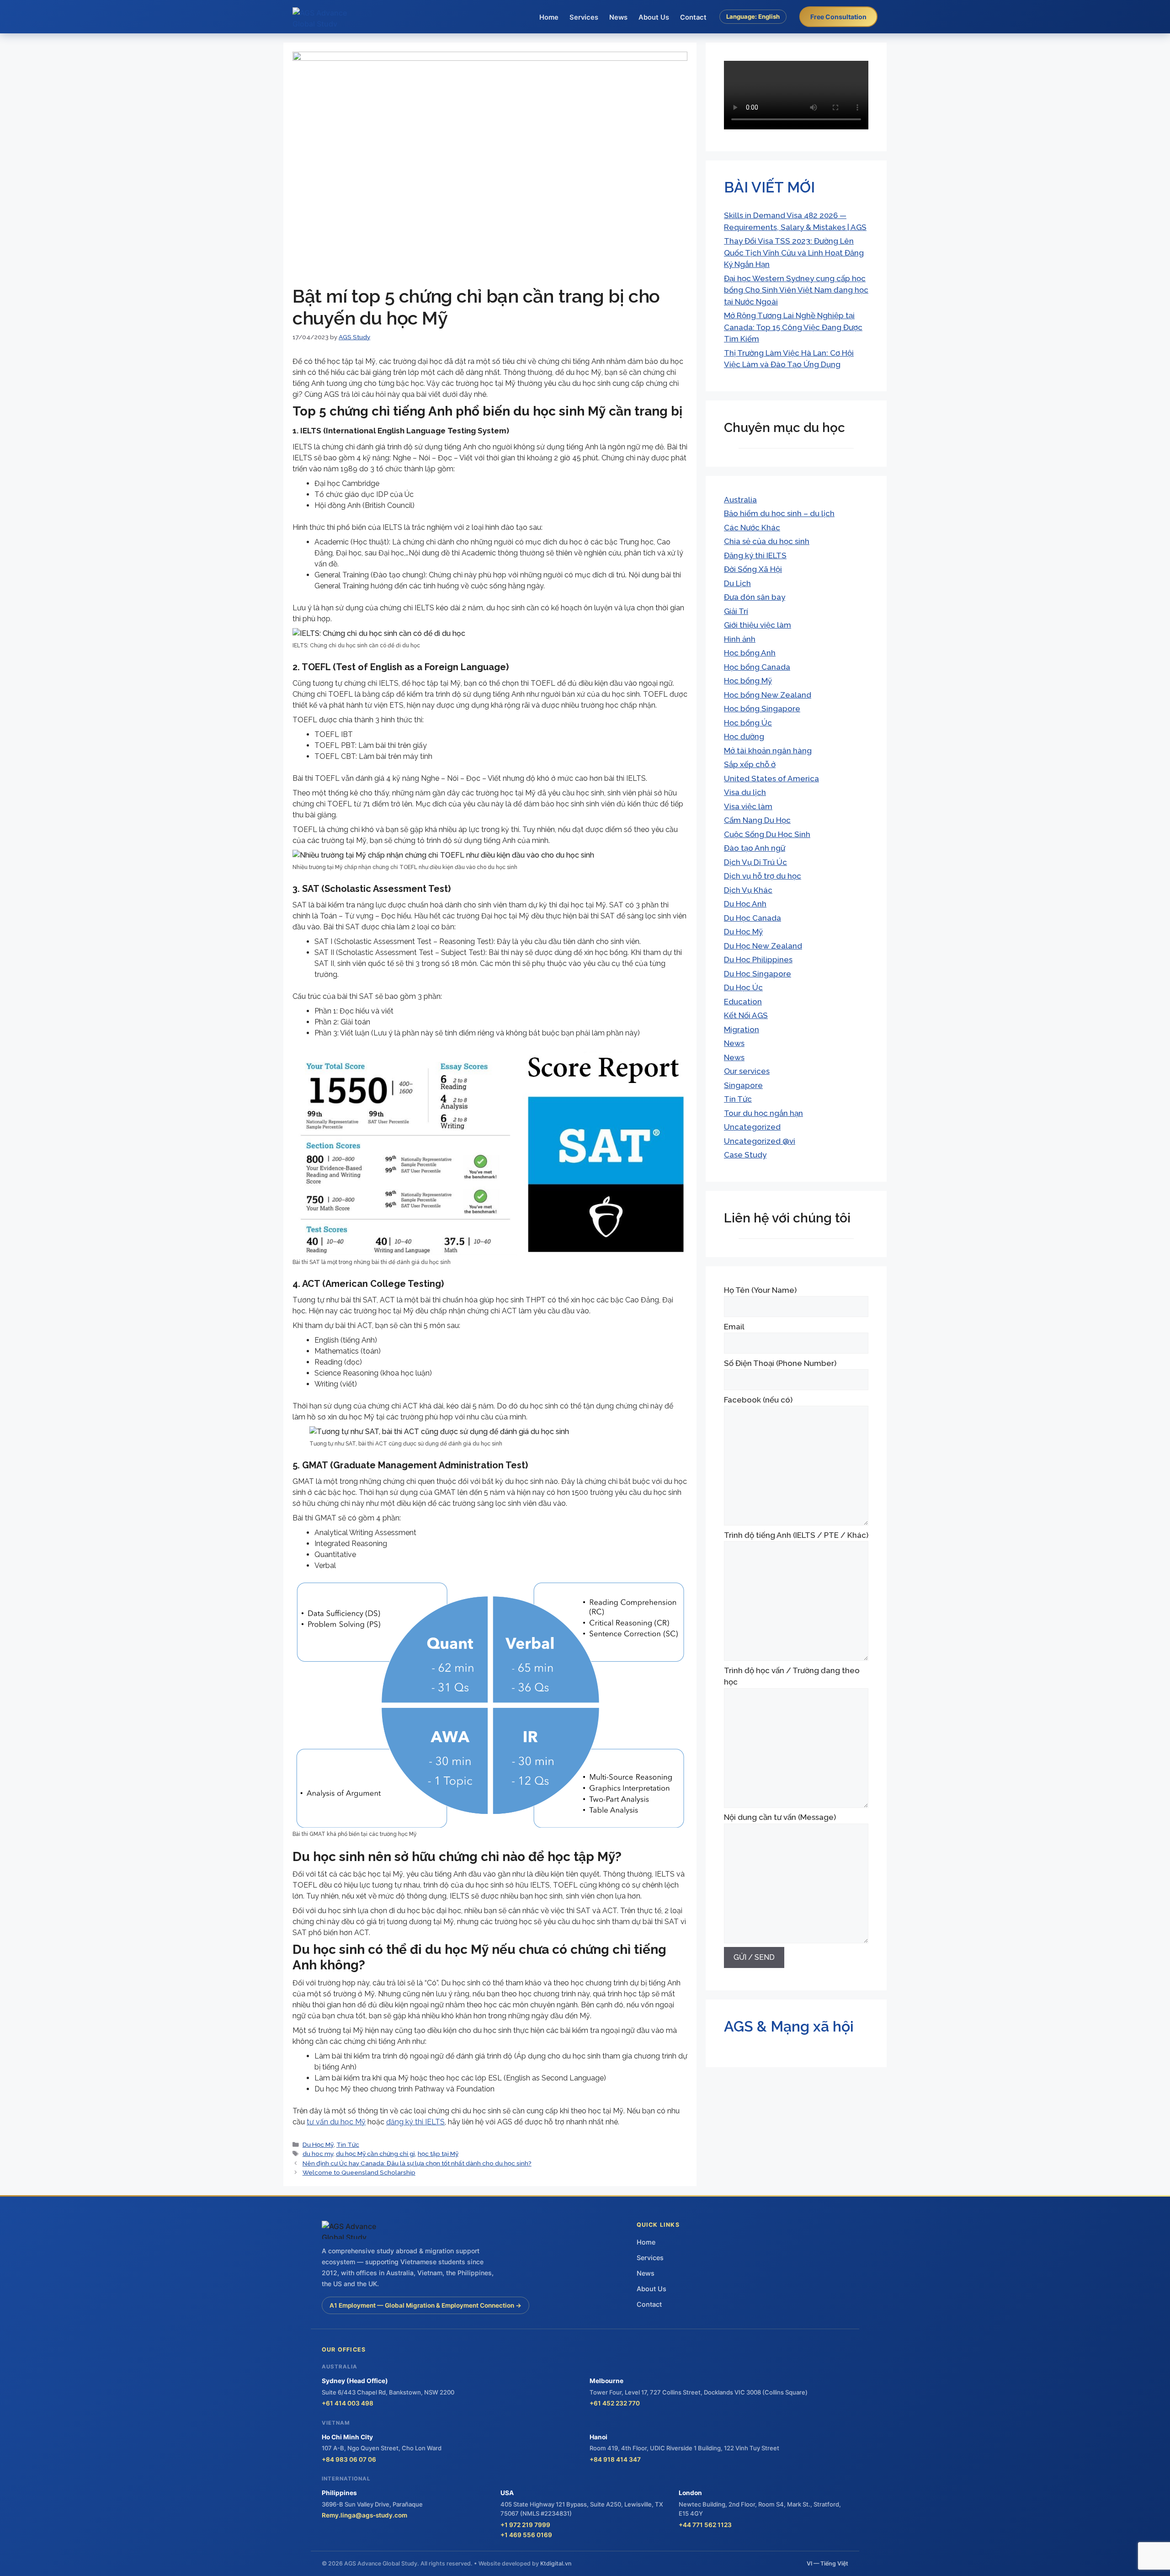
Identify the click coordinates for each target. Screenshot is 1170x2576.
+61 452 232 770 (615, 2403)
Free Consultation (838, 17)
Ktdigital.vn (556, 2563)
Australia (740, 500)
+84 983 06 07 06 (349, 2459)
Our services (747, 1071)
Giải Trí (736, 611)
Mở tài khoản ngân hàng (768, 751)
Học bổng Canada (757, 667)
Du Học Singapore (758, 974)
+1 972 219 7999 (525, 2525)
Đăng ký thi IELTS (755, 555)
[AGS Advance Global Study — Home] (327, 17)
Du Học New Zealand (763, 946)
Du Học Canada (753, 918)
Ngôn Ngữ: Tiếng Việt (753, 37)
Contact (693, 17)
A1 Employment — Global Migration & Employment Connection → (425, 2305)
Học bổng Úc (748, 723)
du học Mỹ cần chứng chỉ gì (375, 2154)
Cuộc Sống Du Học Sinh (767, 834)
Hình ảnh (740, 639)
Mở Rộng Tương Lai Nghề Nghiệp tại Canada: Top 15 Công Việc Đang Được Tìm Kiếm (793, 327)
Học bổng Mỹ (748, 681)
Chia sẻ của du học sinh (767, 541)
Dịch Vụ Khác (748, 890)
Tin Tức (348, 2144)
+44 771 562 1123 (705, 2525)
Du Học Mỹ (318, 2144)
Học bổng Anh (750, 653)
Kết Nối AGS (746, 1015)
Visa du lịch (745, 792)
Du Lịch (737, 583)
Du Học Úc (743, 987)
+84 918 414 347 (615, 2459)
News (618, 17)
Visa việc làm (748, 806)
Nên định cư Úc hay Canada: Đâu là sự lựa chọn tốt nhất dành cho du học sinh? (417, 2163)
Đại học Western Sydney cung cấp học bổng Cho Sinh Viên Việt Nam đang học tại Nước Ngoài (796, 290)
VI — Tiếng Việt (827, 2563)
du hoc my (318, 2154)
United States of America (771, 779)
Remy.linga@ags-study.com (364, 2515)
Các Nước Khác (752, 528)
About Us (654, 17)
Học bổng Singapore (762, 709)
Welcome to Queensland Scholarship (359, 2172)
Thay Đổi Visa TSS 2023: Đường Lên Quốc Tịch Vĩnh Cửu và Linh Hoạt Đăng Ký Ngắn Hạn (794, 253)
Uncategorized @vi (760, 1141)
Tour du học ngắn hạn (763, 1113)
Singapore (743, 1085)
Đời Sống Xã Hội (753, 569)
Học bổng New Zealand (768, 695)
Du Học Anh (745, 904)
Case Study (745, 1155)
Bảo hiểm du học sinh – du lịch (779, 513)
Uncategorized (752, 1127)
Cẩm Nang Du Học (757, 820)
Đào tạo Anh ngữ (755, 848)
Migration (742, 1029)
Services (584, 17)
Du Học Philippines (758, 960)
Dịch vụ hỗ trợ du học (763, 876)
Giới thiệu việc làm (758, 625)
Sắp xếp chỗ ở (750, 764)
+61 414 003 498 (348, 2403)
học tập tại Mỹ (438, 2154)
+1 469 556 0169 (526, 2535)
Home (549, 17)
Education (743, 1002)
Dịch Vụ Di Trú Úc (755, 862)
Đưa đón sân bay (755, 597)
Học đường (744, 736)
